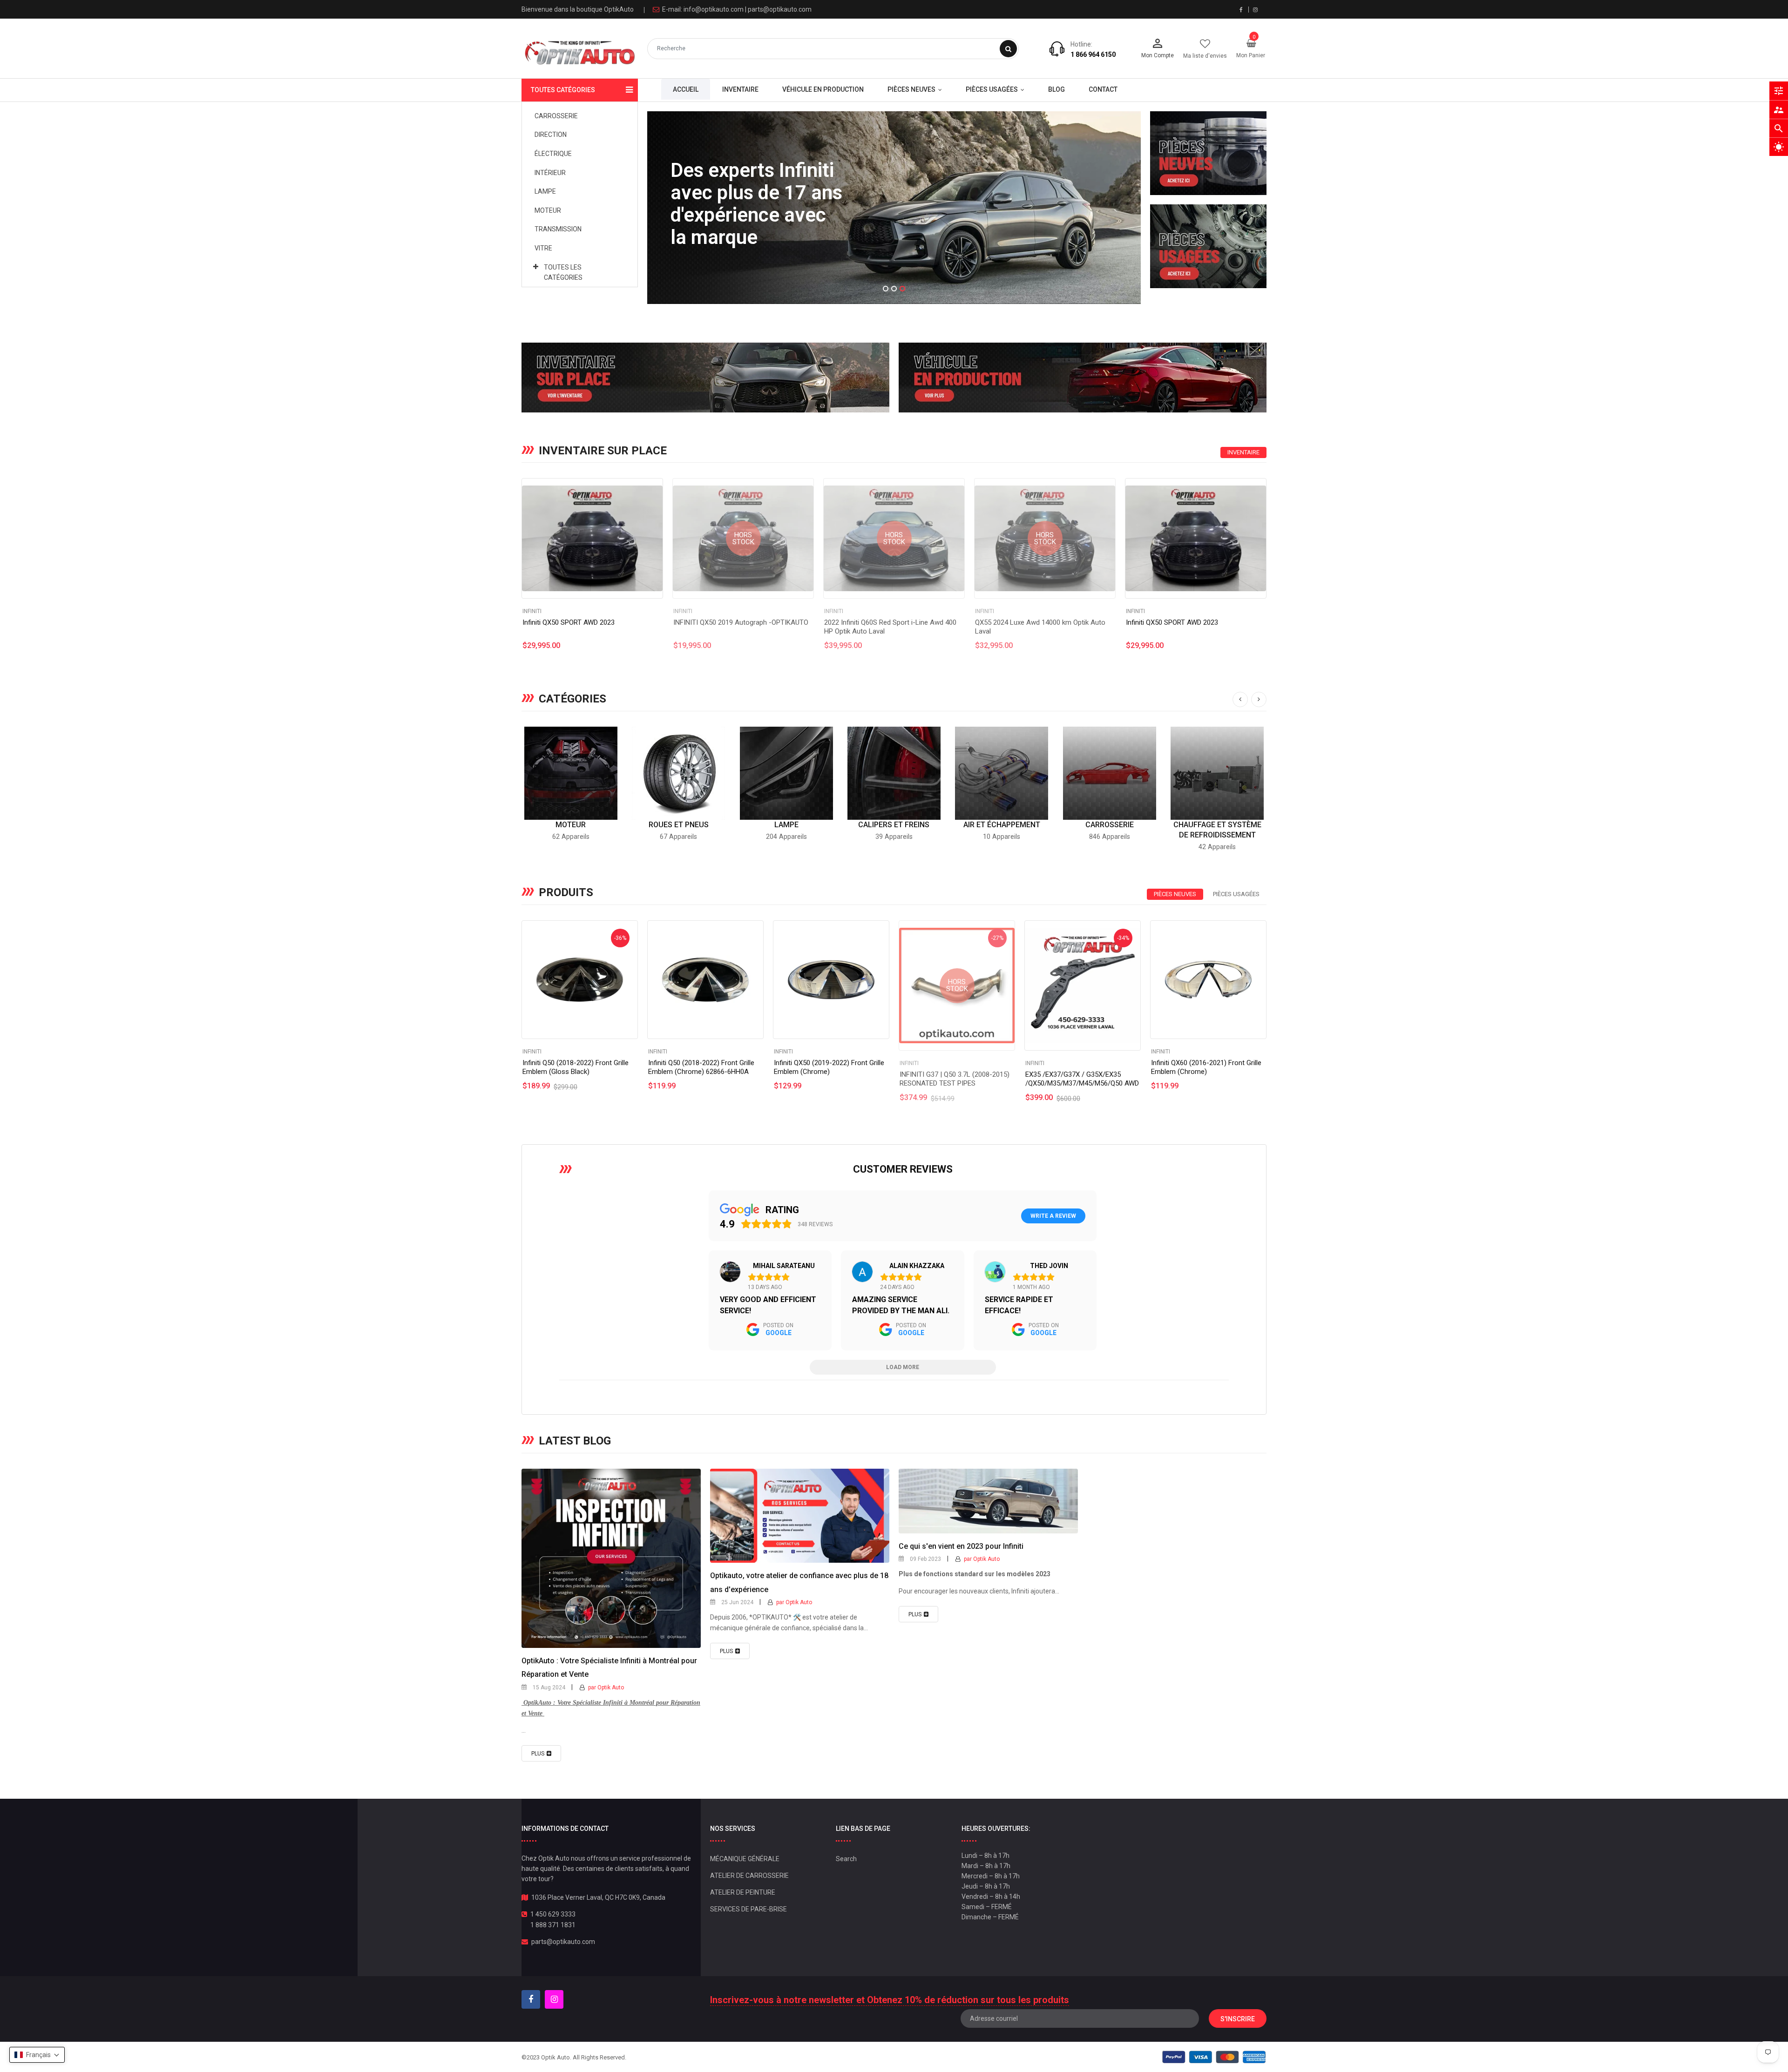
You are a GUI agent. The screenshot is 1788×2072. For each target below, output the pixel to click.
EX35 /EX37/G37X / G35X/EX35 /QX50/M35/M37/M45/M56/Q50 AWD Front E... (1082, 1083)
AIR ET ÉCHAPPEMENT (1002, 825)
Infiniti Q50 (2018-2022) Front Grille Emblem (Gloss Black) (576, 1067)
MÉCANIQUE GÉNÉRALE (745, 1859)
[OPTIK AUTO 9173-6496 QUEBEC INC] (1208, 153)
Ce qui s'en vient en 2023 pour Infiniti (961, 1546)
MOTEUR (571, 825)
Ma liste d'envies (1205, 56)
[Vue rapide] (592, 539)
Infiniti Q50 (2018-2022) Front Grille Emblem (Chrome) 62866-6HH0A (701, 1067)
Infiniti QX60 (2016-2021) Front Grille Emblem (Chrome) (1206, 1067)
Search (846, 1859)
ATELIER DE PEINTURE (743, 1892)
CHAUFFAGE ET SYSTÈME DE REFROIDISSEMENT (1217, 830)
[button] (37, 2055)
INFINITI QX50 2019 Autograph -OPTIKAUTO (741, 622)
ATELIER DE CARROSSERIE (749, 1876)
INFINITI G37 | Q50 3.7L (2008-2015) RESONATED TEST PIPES (955, 1079)
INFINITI (532, 611)
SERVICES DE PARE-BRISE (748, 1909)
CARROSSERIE (1110, 825)
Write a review (1053, 1216)
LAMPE (786, 825)
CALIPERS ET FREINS (894, 825)
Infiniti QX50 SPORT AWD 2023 (569, 622)
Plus (538, 1754)
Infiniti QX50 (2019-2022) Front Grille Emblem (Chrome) (829, 1067)
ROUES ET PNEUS (679, 825)
